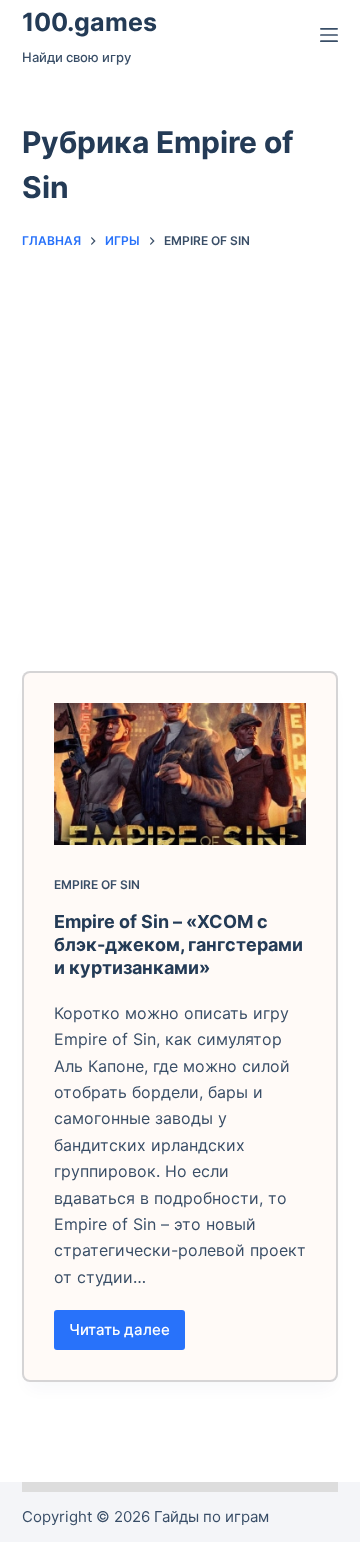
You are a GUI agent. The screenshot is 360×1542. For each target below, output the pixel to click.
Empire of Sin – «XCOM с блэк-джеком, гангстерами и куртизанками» (178, 945)
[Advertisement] (180, 451)
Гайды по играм (211, 1516)
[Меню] (329, 35)
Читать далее (127, 1335)
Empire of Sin (97, 884)
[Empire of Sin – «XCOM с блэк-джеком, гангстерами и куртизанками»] (180, 774)
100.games (89, 22)
